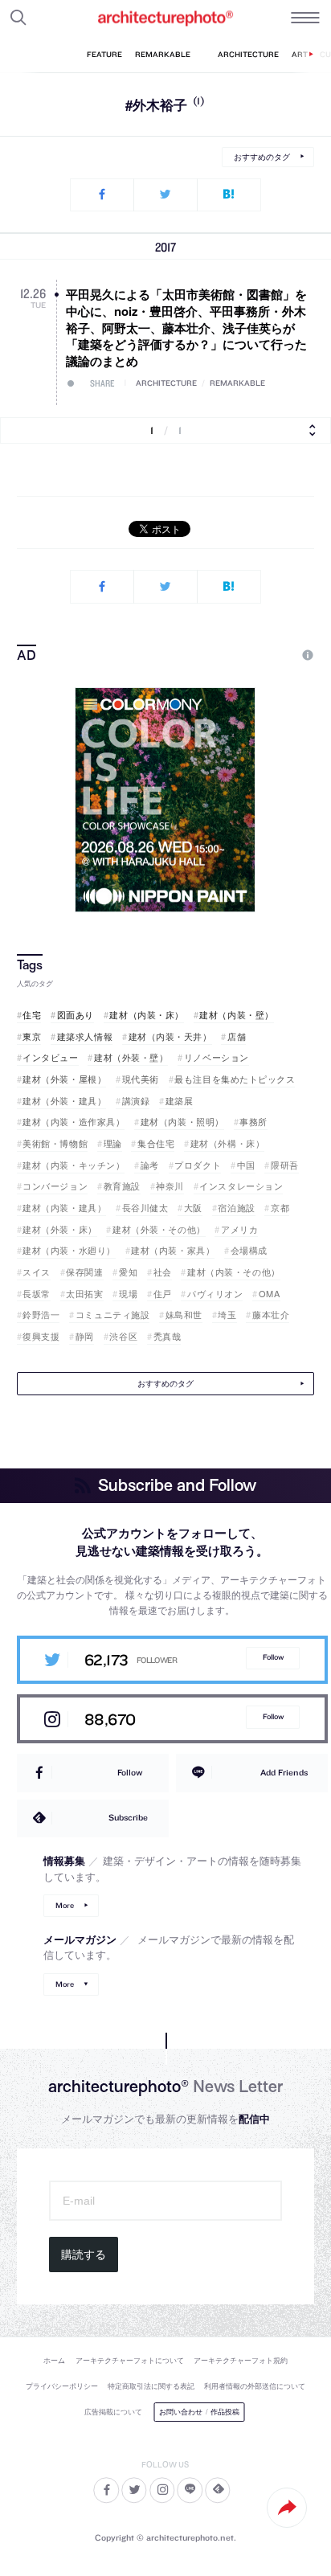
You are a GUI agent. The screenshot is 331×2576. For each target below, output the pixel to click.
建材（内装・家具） (173, 1250)
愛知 (128, 1272)
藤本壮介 (271, 1315)
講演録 (136, 1101)
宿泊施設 (236, 1208)
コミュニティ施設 (112, 1315)
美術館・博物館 (55, 1143)
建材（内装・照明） (182, 1122)
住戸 (163, 1294)
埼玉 (227, 1315)
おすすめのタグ (262, 157)
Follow (273, 1657)
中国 (246, 1165)
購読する (84, 2255)
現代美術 (141, 1079)
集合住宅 (156, 1143)
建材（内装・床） (146, 1015)
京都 (280, 1208)
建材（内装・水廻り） (69, 1250)
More (65, 1905)
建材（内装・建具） (64, 1208)
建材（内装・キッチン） (74, 1165)
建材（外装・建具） (64, 1101)
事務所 (253, 1122)
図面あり (76, 1015)
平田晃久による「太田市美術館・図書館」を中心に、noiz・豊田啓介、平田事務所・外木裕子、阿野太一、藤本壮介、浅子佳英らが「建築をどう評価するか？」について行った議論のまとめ (186, 328)
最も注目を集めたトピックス (235, 1079)
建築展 (179, 1101)
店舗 (237, 1036)
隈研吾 (284, 1165)
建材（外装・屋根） (64, 1079)
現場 (128, 1294)
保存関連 (84, 1272)
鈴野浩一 (41, 1315)
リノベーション (217, 1057)
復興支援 (41, 1336)
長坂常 (37, 1294)
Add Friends (284, 1772)
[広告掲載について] (271, 655)
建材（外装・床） (59, 1229)
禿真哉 (167, 1336)
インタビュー (50, 1057)
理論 (113, 1143)
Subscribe (128, 1817)
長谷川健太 (145, 1208)
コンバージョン (55, 1186)
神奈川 (170, 1186)
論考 (150, 1165)
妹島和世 (184, 1315)
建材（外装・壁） (131, 1057)
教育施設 (122, 1186)
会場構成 (249, 1250)
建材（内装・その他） (233, 1272)
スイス (37, 1272)
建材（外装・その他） (159, 1229)
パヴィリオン (215, 1294)
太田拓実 (84, 1294)
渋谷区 (123, 1336)
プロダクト (198, 1165)
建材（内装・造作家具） (74, 1122)
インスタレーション (241, 1186)
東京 (32, 1036)
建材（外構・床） (227, 1143)
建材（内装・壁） (236, 1015)
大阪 (193, 1208)
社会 (163, 1272)
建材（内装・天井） (170, 1036)
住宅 (32, 1015)
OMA (269, 1294)
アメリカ (239, 1229)
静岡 (85, 1336)
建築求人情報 (85, 1036)
